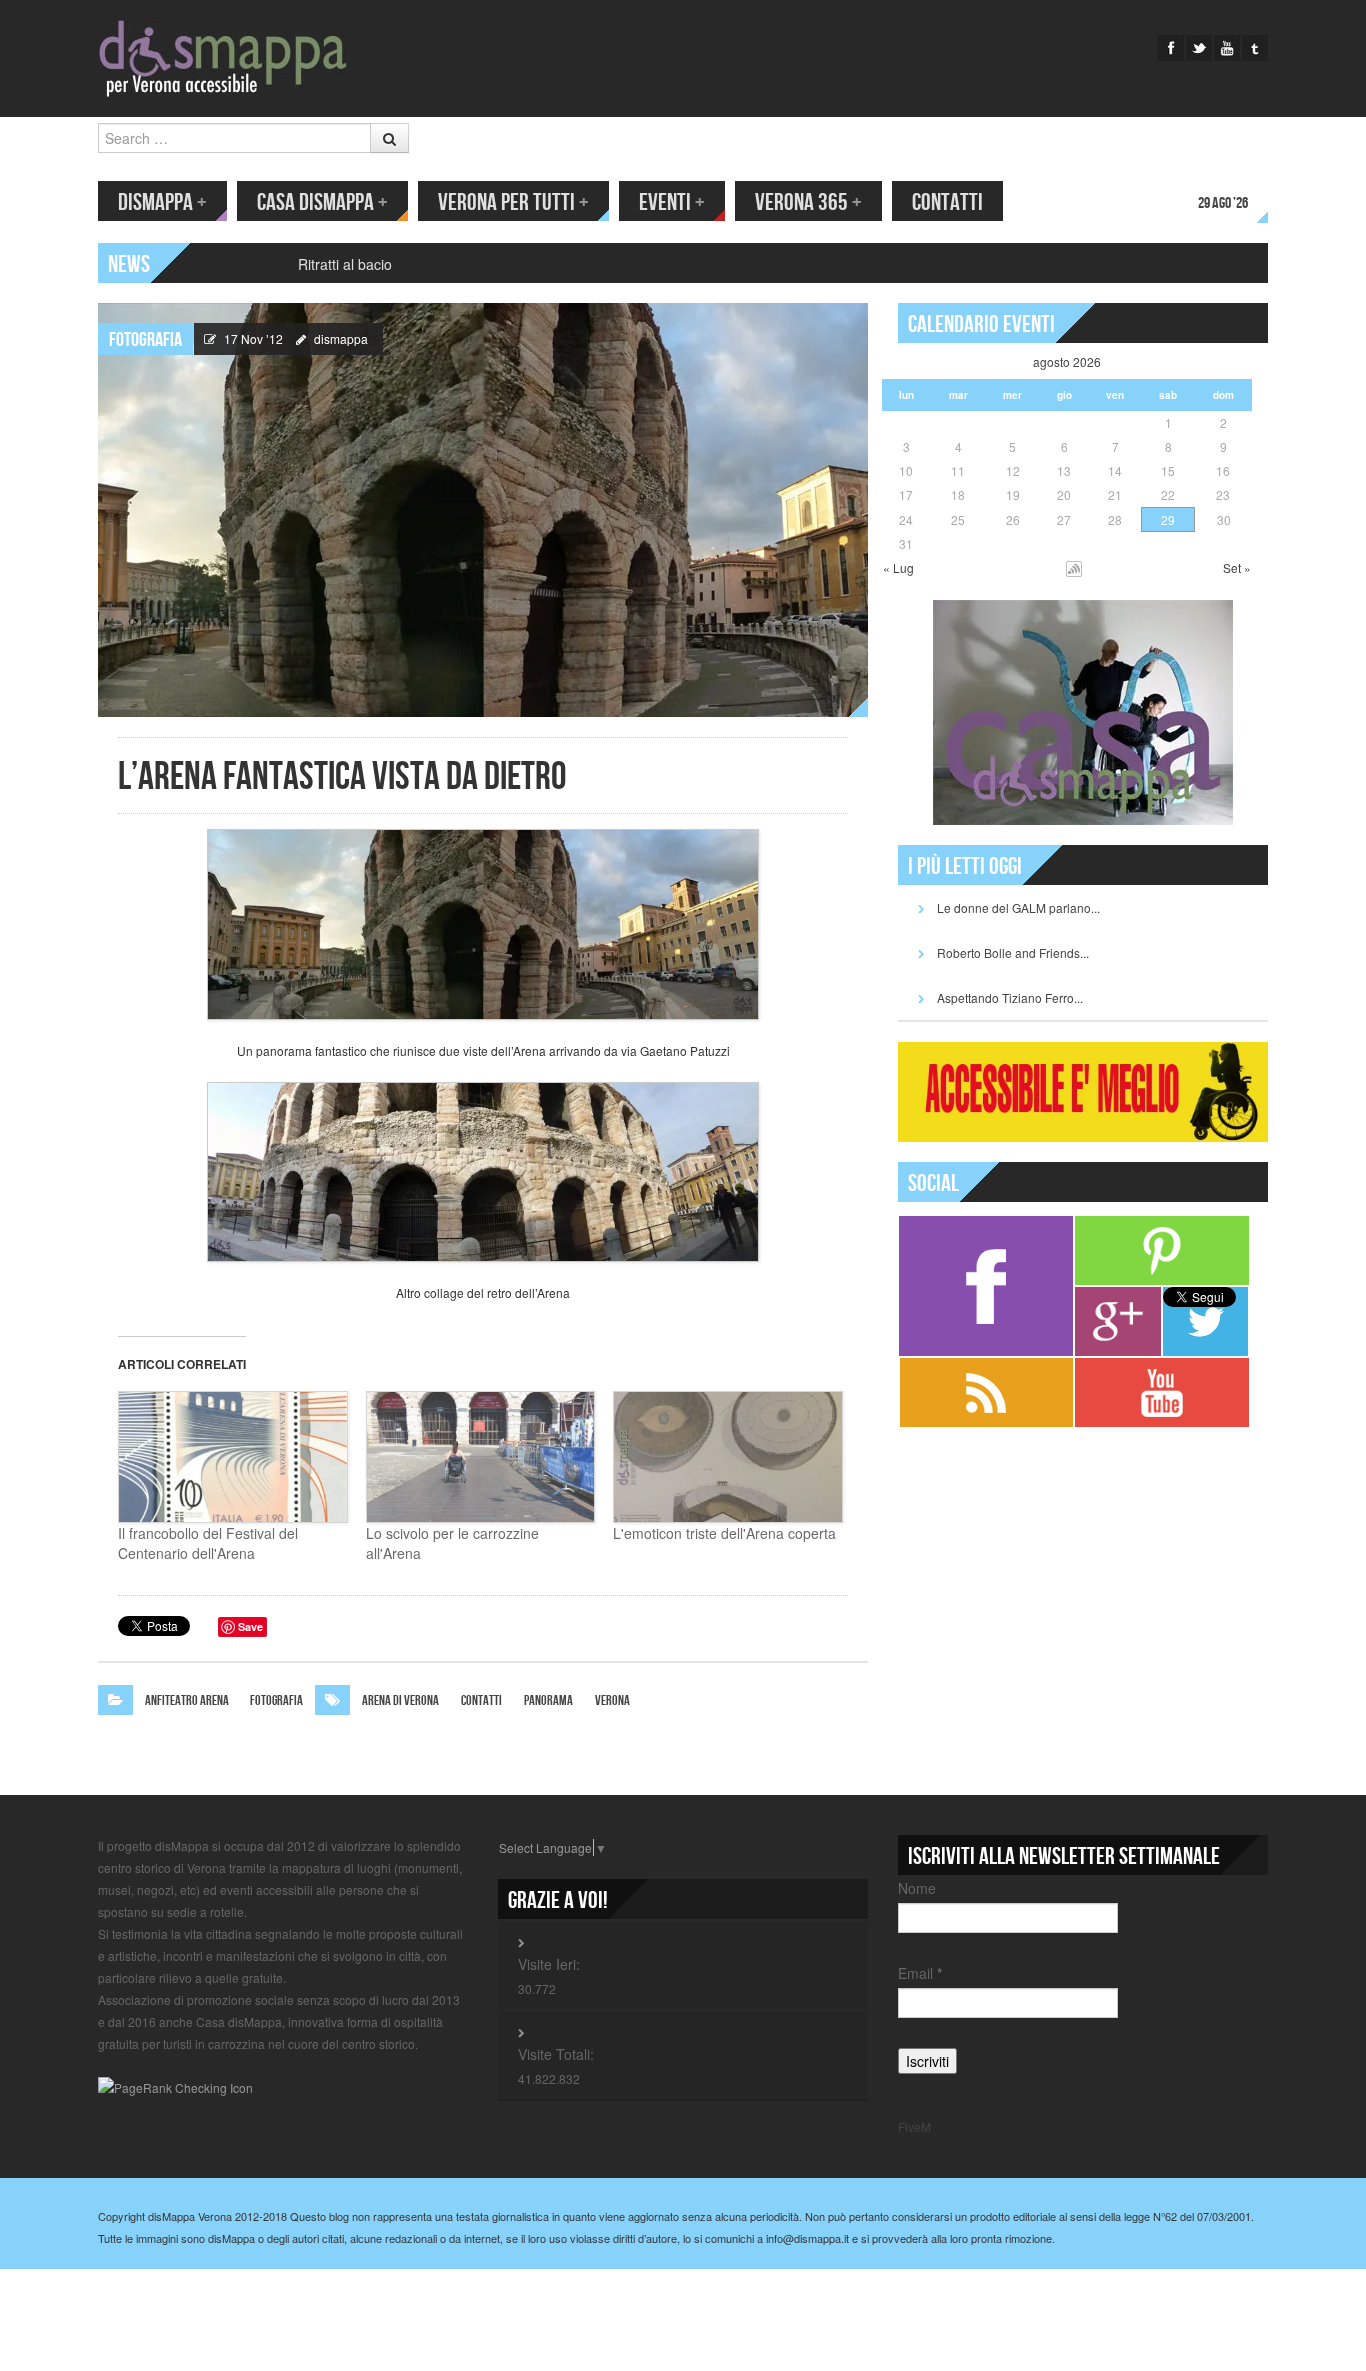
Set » (1237, 567)
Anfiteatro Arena (187, 1700)
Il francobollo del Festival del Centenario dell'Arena (208, 1543)
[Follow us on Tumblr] (1255, 48)
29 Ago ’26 (1223, 203)
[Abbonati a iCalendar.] (1074, 567)
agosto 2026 (1067, 361)
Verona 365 (808, 202)
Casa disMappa (322, 202)
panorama (548, 1700)
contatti (481, 1700)
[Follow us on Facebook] (1171, 48)
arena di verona (400, 1700)
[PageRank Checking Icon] (175, 2085)
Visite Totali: (556, 2054)
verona (612, 1700)
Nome (917, 1888)
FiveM (914, 2126)
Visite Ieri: (549, 1964)
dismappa (341, 338)
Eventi (672, 202)
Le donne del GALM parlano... (1018, 907)
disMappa (162, 202)
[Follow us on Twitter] (1199, 48)
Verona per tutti (513, 202)
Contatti (947, 202)
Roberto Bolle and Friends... (1013, 952)
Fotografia (145, 340)
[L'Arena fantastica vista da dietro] (483, 507)
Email (920, 1973)
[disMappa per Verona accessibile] (223, 56)
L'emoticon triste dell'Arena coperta (724, 1533)
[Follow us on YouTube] (1227, 48)
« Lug (898, 567)
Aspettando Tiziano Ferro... (1010, 997)
